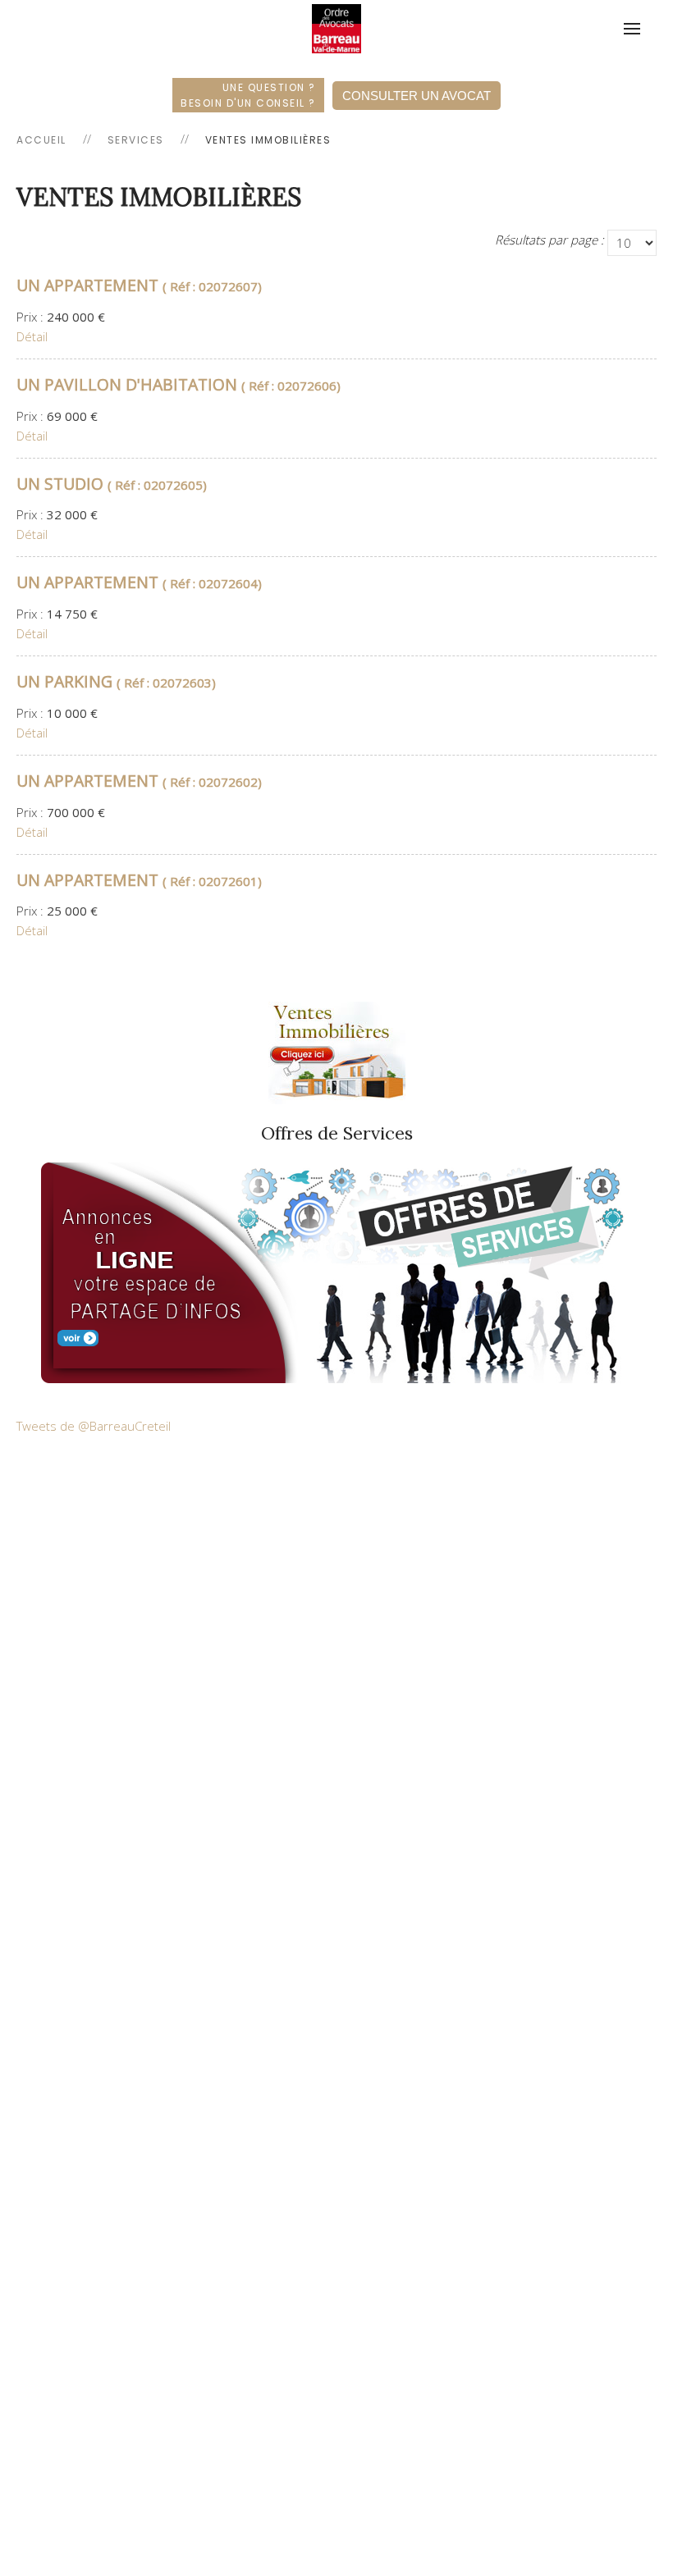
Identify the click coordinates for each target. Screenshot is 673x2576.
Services (136, 140)
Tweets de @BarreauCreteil (94, 1426)
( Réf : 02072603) (116, 683)
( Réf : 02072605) (112, 485)
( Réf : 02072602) (139, 782)
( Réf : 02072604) (139, 583)
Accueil (41, 140)
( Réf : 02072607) (139, 286)
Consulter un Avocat (417, 96)
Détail (32, 336)
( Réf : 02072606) (179, 386)
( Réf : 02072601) (139, 881)
